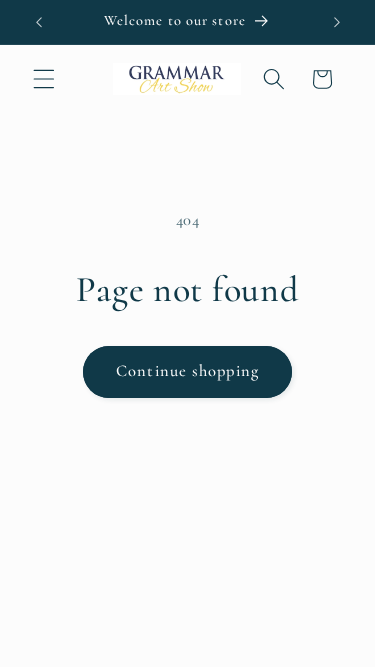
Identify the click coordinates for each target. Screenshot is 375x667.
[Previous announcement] (39, 22)
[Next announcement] (337, 22)
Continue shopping (187, 371)
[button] (44, 79)
